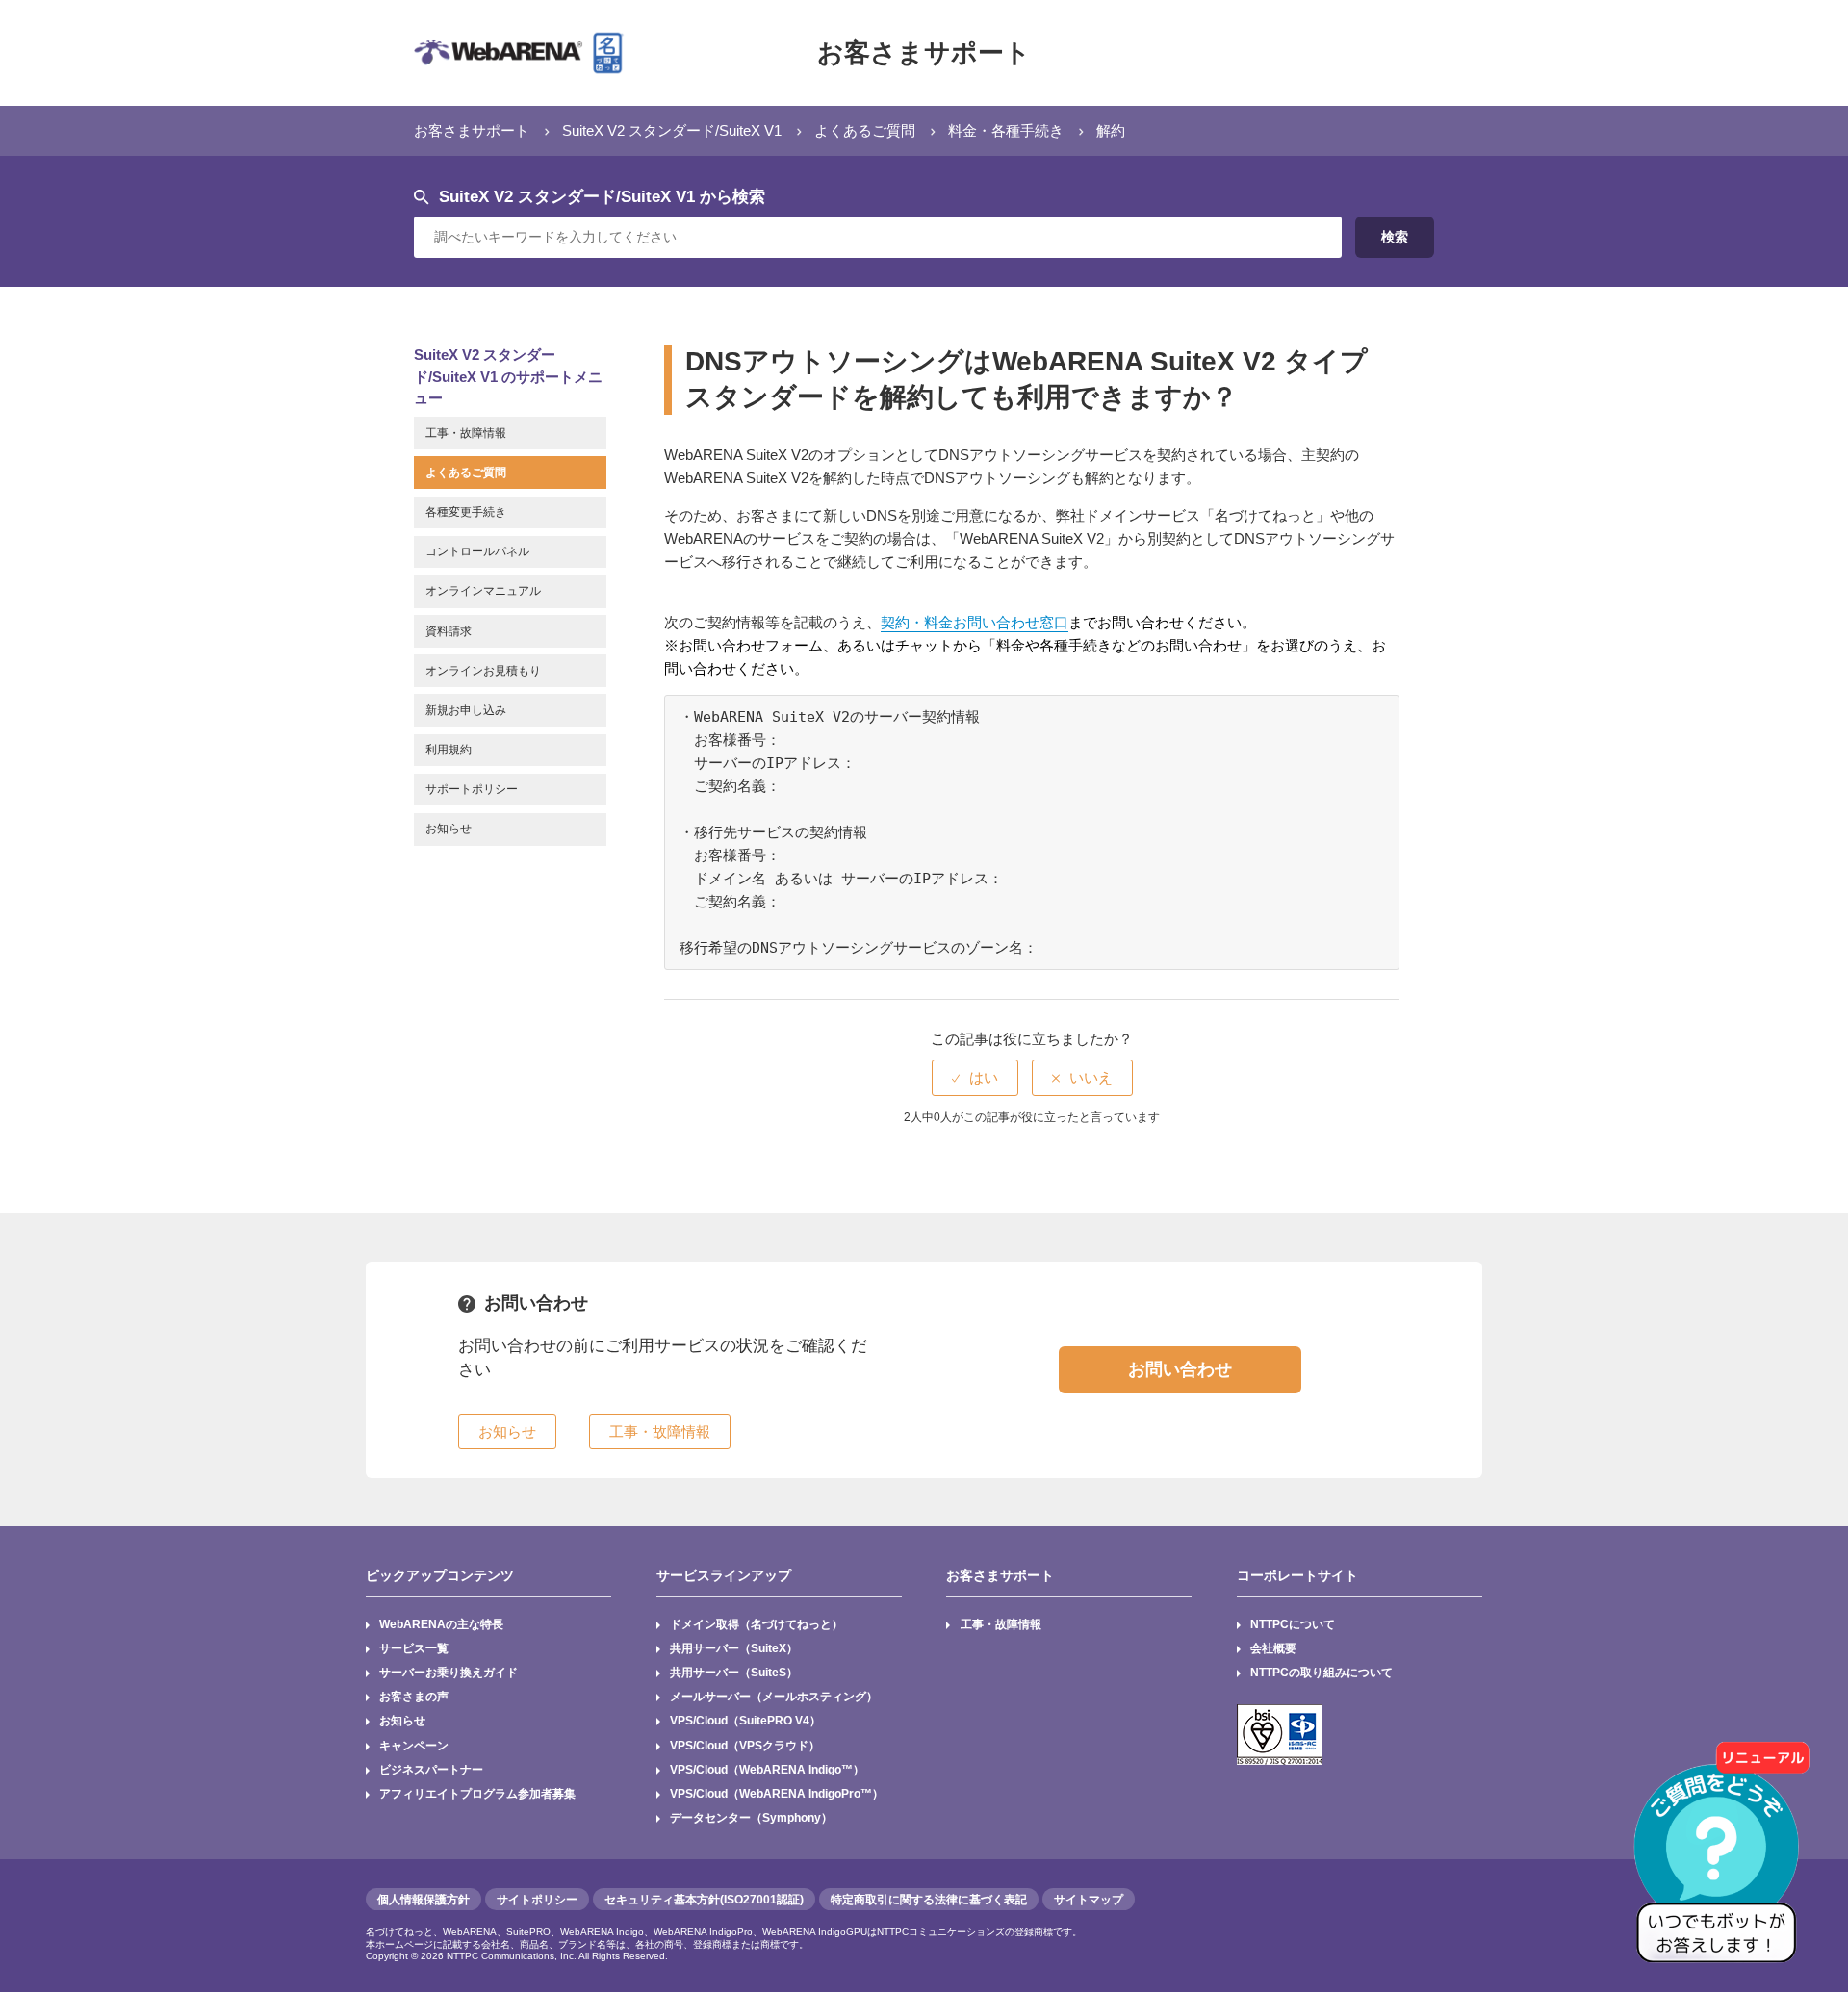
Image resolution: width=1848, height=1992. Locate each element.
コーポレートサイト (1297, 1575)
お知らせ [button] (507, 1431)
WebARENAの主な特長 (441, 1624)
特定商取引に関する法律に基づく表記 (929, 1900)
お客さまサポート (924, 53)
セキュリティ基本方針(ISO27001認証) (704, 1900)
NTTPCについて (1293, 1624)
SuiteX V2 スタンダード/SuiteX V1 (672, 130)
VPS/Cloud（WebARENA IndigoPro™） (777, 1794)
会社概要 (1273, 1648)
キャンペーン (414, 1746)
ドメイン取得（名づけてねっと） (757, 1624)
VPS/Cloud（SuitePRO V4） (745, 1721)
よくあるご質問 (865, 130)
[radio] (975, 1077)
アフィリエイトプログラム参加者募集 (477, 1794)
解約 (1111, 130)
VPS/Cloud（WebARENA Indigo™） (767, 1770)
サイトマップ (1089, 1900)
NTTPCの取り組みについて (1322, 1673)
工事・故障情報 (1001, 1624)
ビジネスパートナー (431, 1770)
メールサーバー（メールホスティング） (774, 1697)
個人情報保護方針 (423, 1900)
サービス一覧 (414, 1648)
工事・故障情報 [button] (660, 1431)
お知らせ (402, 1721)
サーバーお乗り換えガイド (449, 1673)
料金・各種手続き (1006, 130)
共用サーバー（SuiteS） (734, 1673)
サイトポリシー (537, 1900)
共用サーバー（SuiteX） (734, 1648)
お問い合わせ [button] (1180, 1369)
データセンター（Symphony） (751, 1818)
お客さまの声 (414, 1697)
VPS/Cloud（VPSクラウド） (745, 1746)
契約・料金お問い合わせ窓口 (975, 622)
